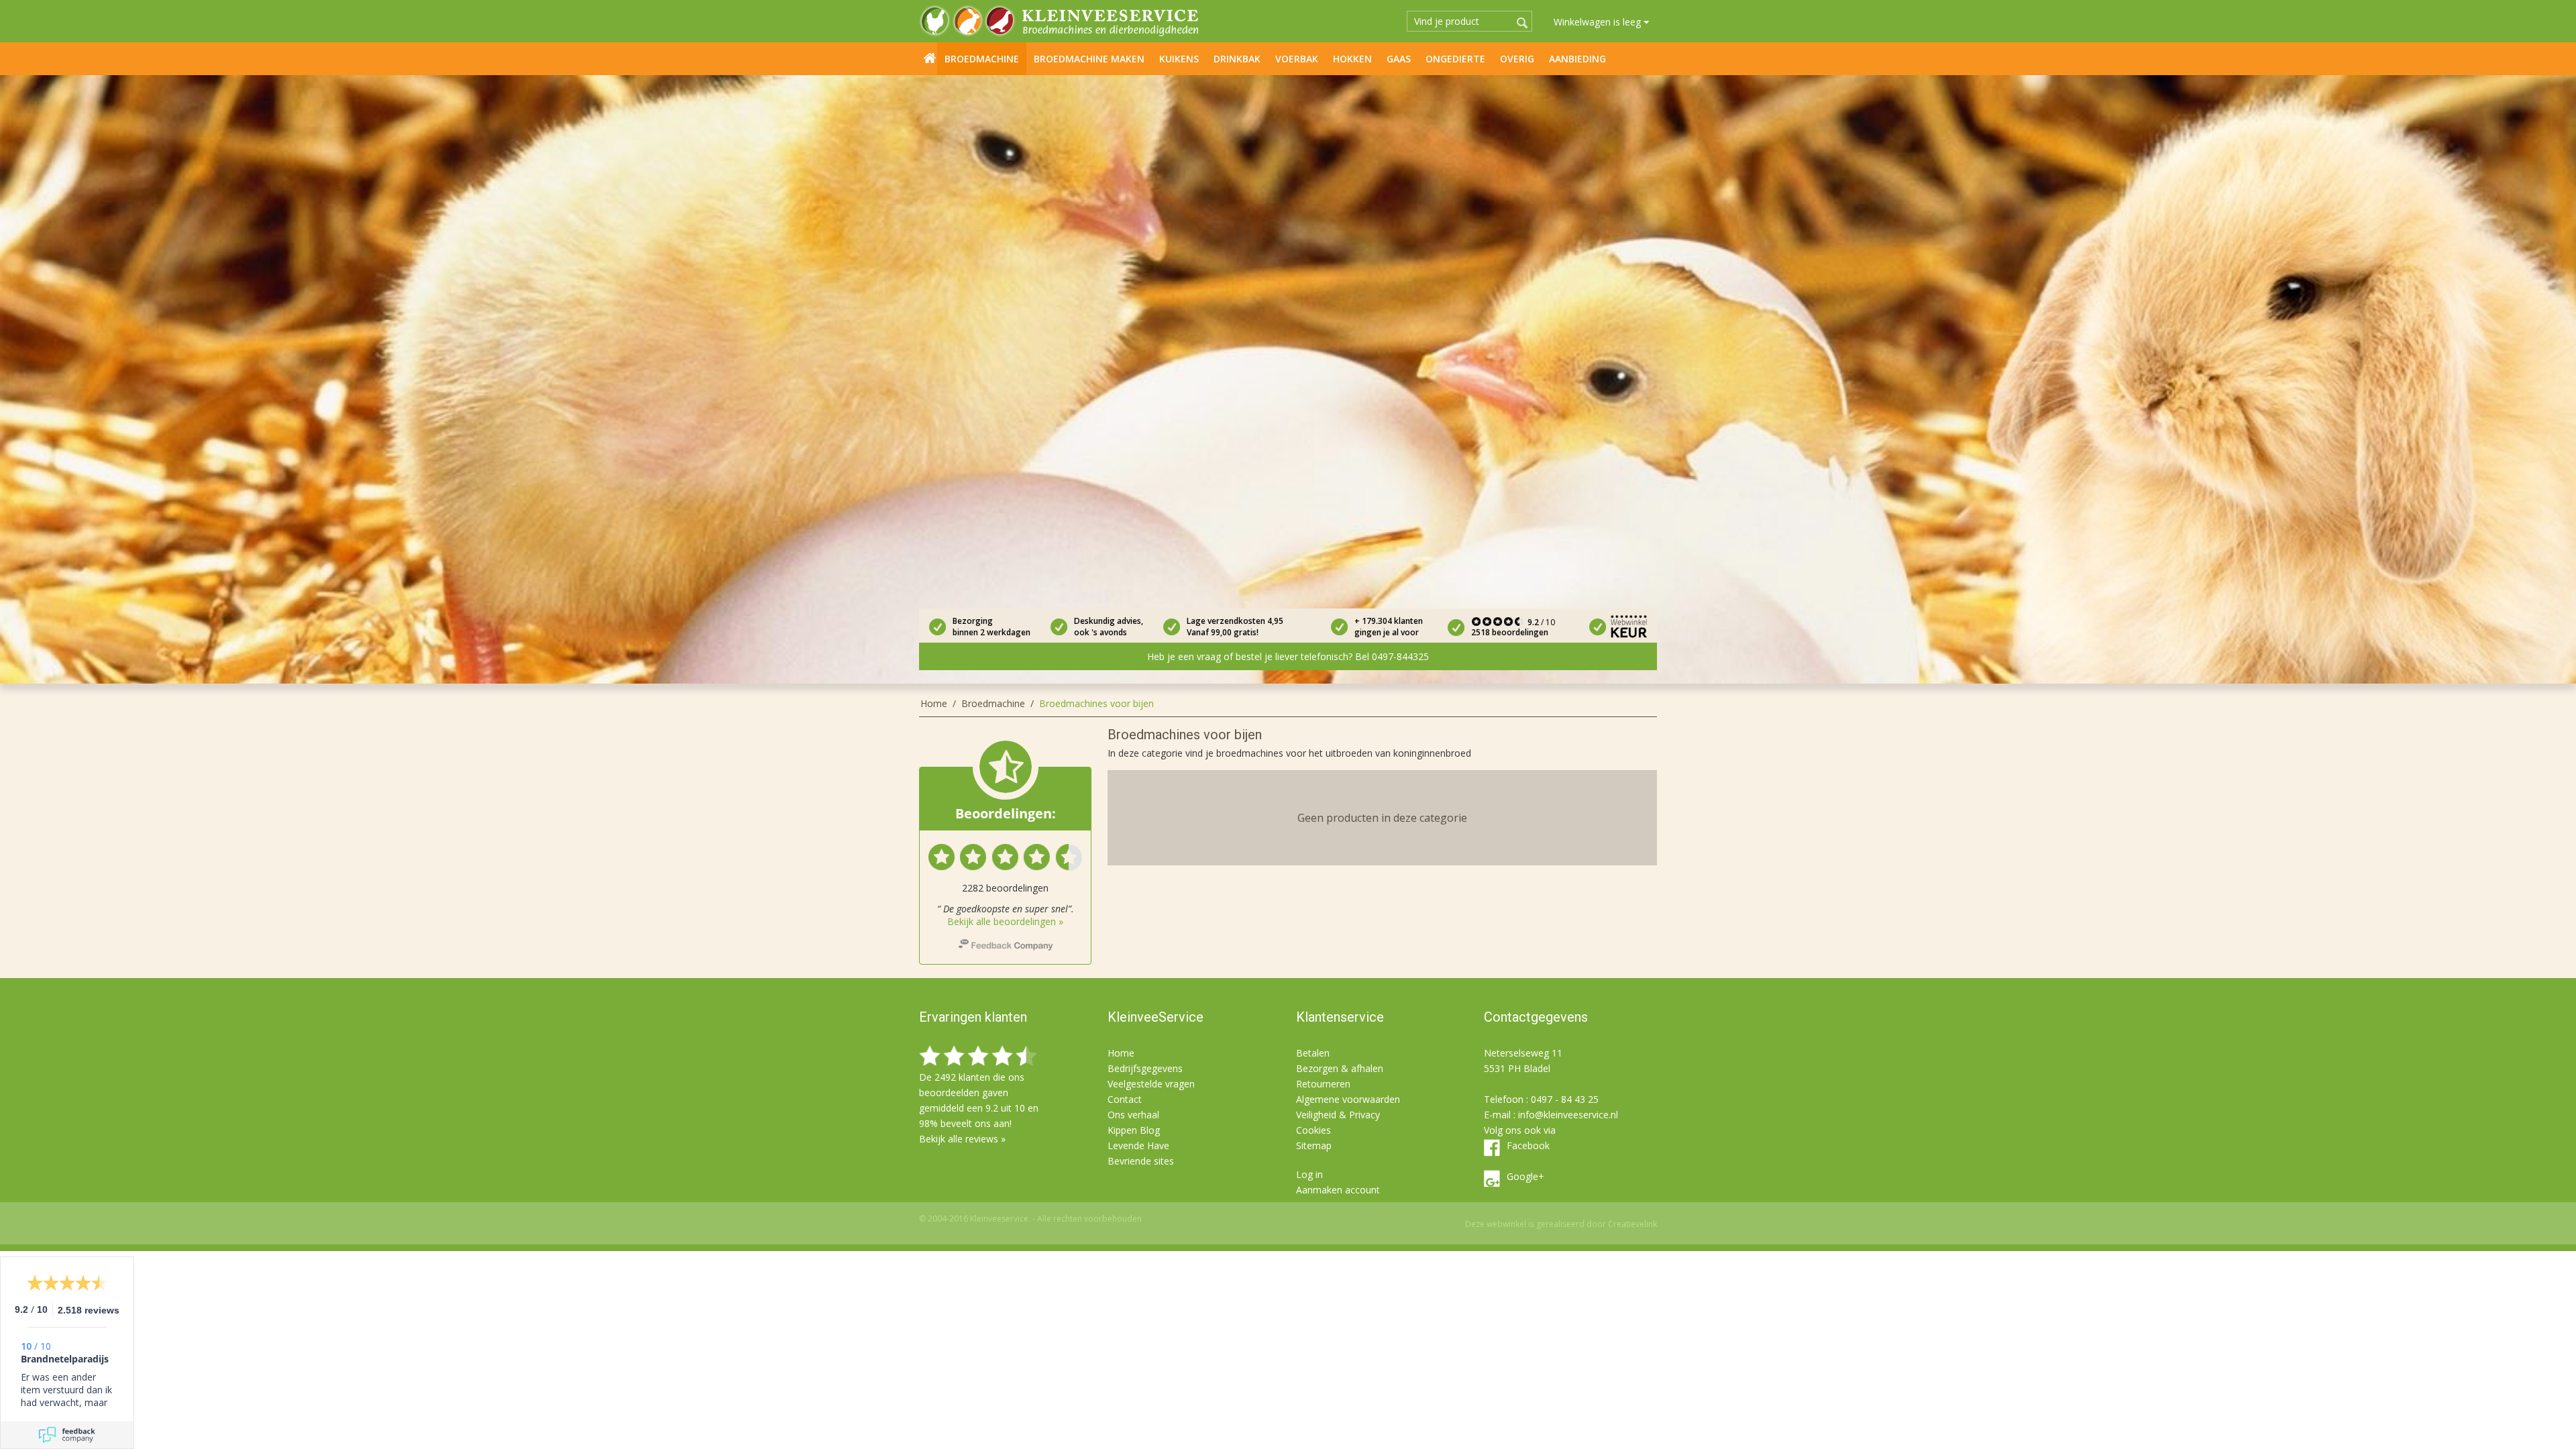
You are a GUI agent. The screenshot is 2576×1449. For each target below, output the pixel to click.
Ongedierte (1455, 59)
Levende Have (1138, 1145)
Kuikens (1179, 59)
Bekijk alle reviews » (962, 1139)
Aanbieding (1577, 59)
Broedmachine (982, 59)
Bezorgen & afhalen (1340, 1068)
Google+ (1525, 1176)
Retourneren (1323, 1084)
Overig (1517, 59)
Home (930, 58)
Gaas (1399, 59)
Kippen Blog (1134, 1130)
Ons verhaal (1133, 1115)
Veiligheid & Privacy (1338, 1115)
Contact (1125, 1099)
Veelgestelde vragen (1151, 1084)
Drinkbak (1237, 59)
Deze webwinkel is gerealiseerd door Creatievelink (1561, 1224)
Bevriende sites (1141, 1161)
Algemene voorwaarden (1348, 1099)
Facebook (1528, 1145)
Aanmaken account (1338, 1190)
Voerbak (1297, 59)
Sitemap (1314, 1145)
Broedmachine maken (1089, 59)
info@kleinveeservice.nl (1568, 1115)
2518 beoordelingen (1510, 632)
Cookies (1313, 1130)
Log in (1309, 1174)
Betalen (1313, 1053)
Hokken (1352, 59)
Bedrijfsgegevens (1145, 1068)
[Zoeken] (1522, 23)
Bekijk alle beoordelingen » (1005, 921)
